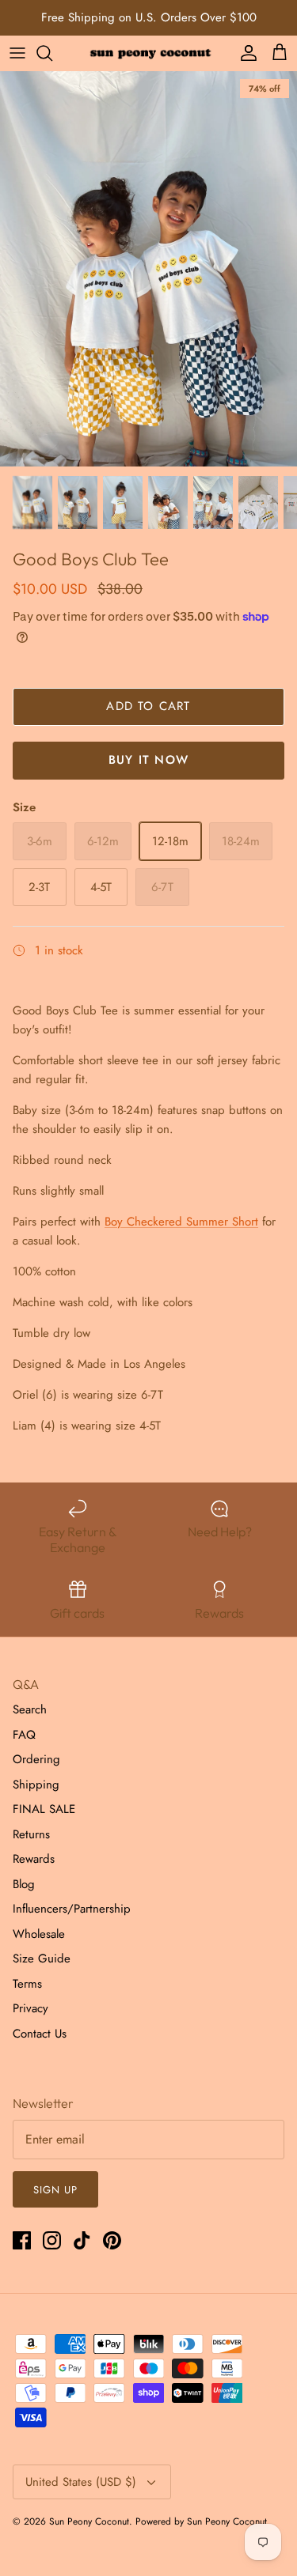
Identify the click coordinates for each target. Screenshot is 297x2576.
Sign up (55, 2190)
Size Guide (42, 1958)
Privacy (30, 2008)
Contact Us (40, 2034)
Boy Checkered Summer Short (181, 1222)
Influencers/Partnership (72, 1909)
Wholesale (39, 1934)
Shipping (36, 1785)
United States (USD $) (81, 2482)
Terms (27, 1984)
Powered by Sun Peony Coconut (201, 2521)
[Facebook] (22, 2240)
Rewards (34, 1859)
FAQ (24, 1735)
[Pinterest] (112, 2240)
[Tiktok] (82, 2240)
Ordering (36, 1759)
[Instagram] (52, 2240)
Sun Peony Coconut (89, 2521)
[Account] (245, 53)
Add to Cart (148, 706)
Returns (31, 1834)
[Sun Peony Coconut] (148, 53)
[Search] (52, 53)
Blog (24, 1884)
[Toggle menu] (17, 53)
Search (30, 1709)
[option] (148, 269)
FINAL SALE (44, 1809)
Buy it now (148, 760)
